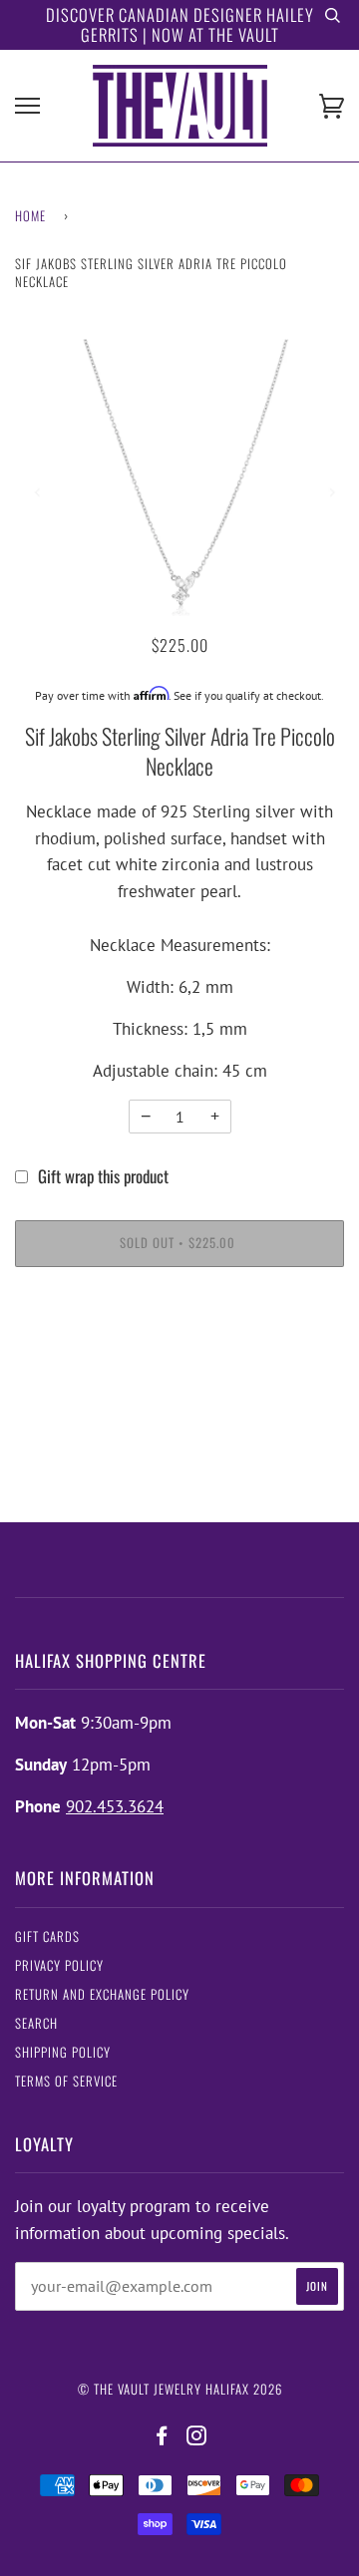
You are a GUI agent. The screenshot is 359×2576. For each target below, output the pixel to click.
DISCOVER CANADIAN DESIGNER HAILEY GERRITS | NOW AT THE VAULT (180, 24)
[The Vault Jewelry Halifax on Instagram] (197, 2436)
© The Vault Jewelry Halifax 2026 (180, 2389)
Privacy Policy (59, 1965)
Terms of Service (66, 2081)
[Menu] (27, 106)
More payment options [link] (180, 1357)
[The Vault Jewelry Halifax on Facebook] (162, 2436)
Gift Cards (47, 1936)
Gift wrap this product (103, 1176)
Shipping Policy (63, 2052)
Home (30, 216)
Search (36, 2023)
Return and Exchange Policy (102, 1994)
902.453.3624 (115, 1806)
